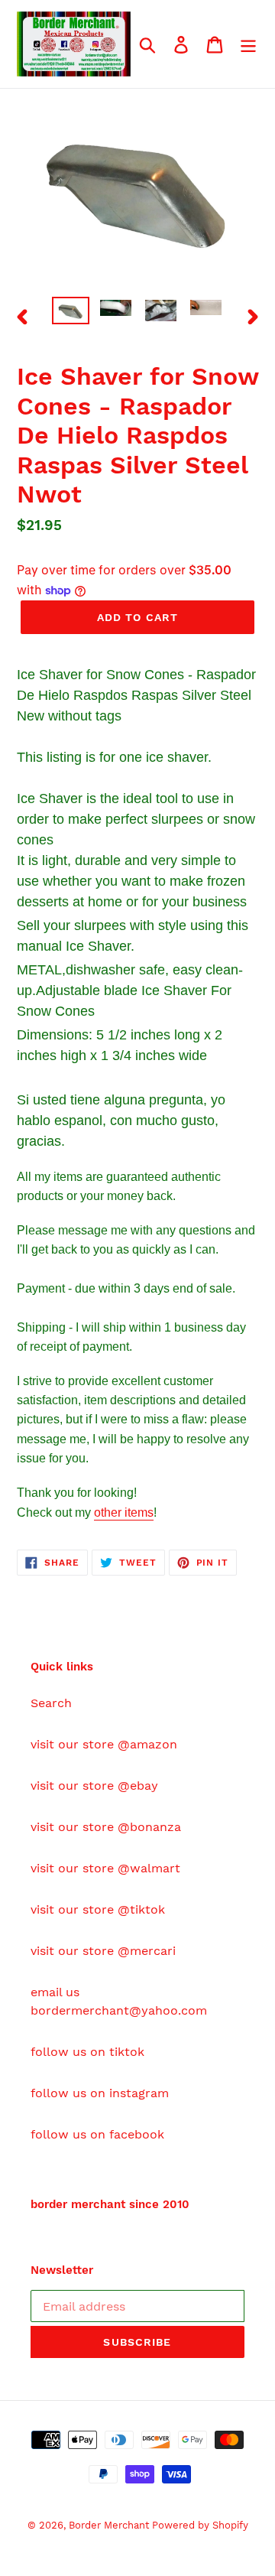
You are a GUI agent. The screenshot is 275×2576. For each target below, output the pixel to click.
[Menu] (248, 44)
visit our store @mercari (103, 1951)
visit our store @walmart (105, 1868)
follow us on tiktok (87, 2052)
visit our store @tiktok (98, 1909)
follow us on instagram (100, 2093)
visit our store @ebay (94, 1786)
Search (51, 1703)
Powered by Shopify (200, 2525)
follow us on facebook (97, 2134)
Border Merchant (110, 2525)
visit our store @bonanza (106, 1827)
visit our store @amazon (104, 1744)
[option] (71, 314)
